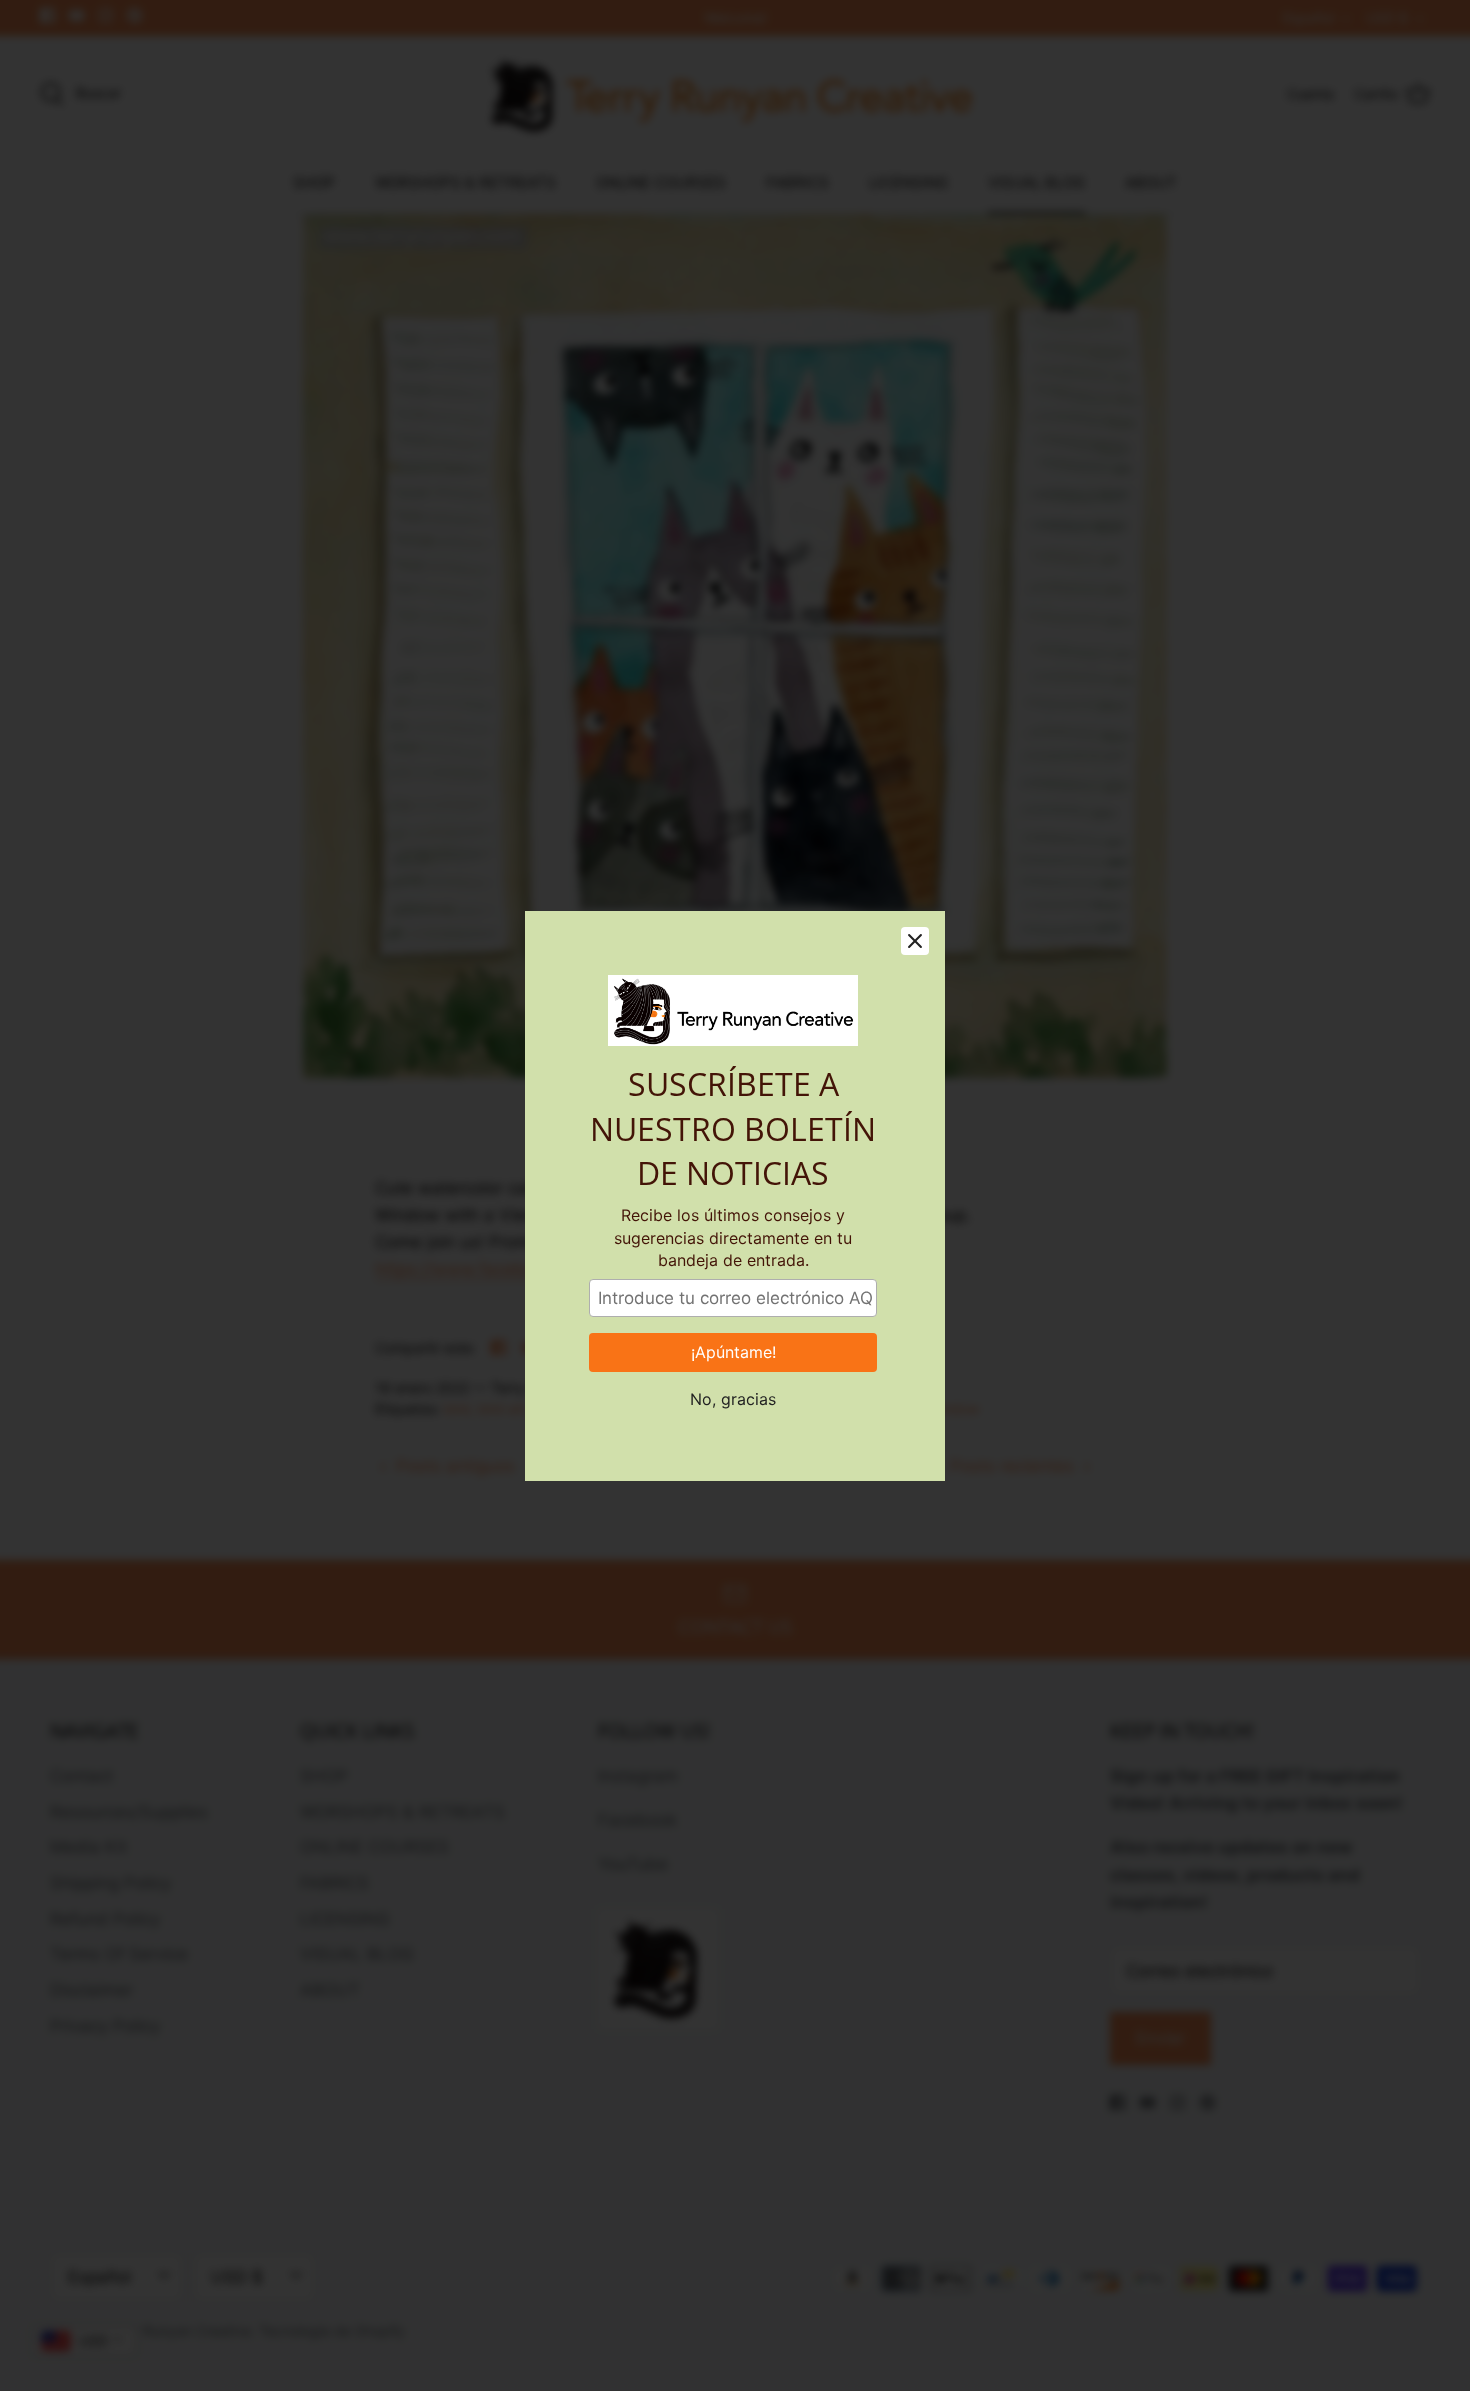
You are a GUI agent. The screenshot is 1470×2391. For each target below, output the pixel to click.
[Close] (915, 941)
